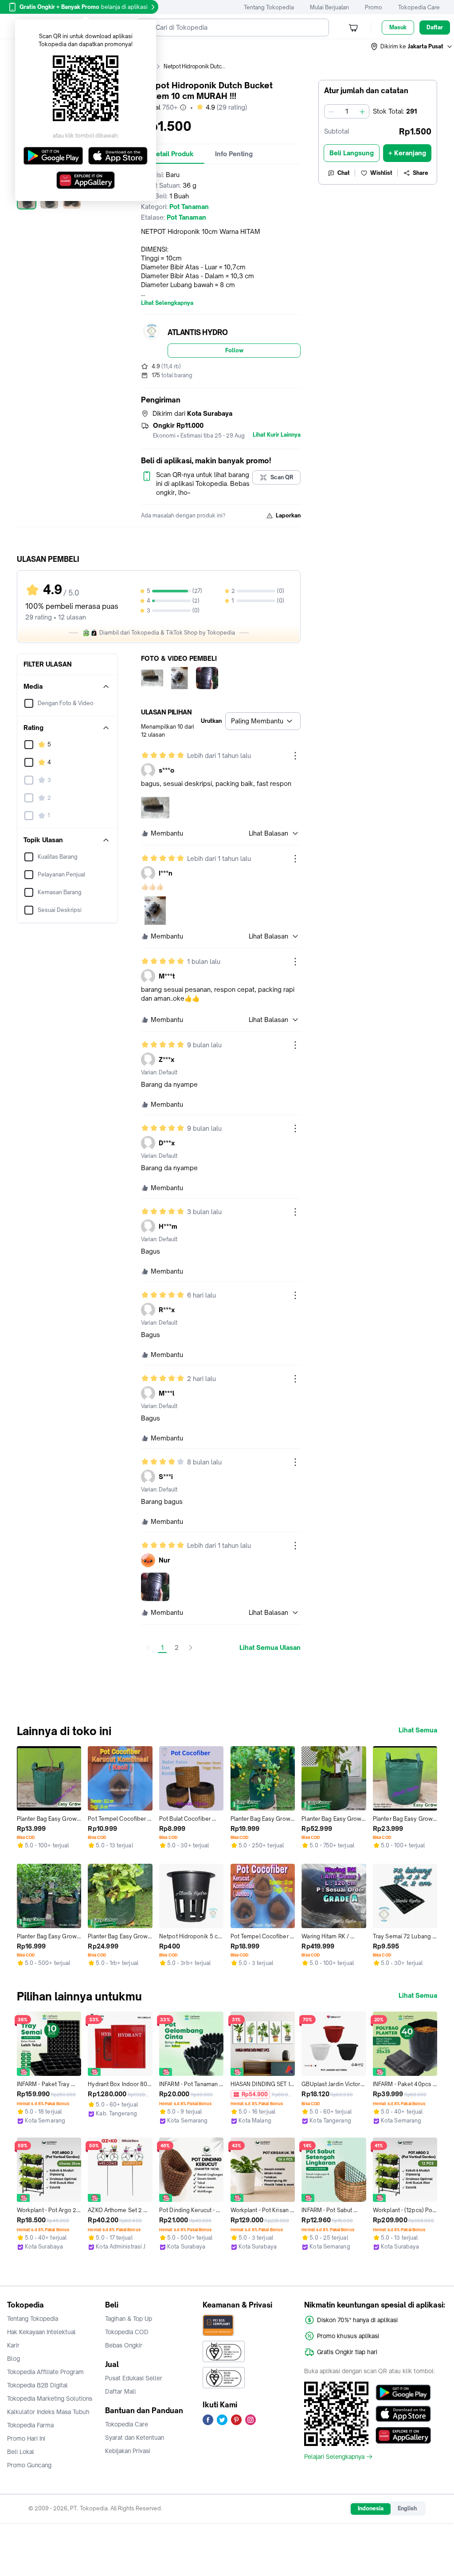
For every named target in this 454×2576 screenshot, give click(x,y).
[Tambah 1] (362, 111)
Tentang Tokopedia (269, 7)
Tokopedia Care (419, 7)
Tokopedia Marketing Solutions (50, 2398)
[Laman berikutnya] (191, 1648)
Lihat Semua (418, 1730)
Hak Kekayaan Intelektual (41, 2332)
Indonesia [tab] (371, 2508)
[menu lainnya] (295, 756)
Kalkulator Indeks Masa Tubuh (48, 2412)
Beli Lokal (21, 2452)
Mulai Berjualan (329, 7)
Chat (344, 173)
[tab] (173, 154)
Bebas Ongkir (124, 2345)
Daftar (435, 27)
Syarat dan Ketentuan (135, 2438)
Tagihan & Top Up (129, 2319)
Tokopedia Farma (30, 2425)
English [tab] (407, 2508)
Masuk (398, 27)
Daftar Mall (121, 2391)
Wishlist (381, 173)
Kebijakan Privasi (128, 2451)
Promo (374, 7)
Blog (14, 2359)
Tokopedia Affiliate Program (45, 2372)
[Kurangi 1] (331, 111)
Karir (13, 2345)
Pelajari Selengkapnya (334, 2457)
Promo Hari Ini (26, 2438)
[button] (412, 47)
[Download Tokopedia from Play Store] (403, 2393)
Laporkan (288, 515)
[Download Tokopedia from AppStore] (403, 2414)
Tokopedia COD (127, 2332)
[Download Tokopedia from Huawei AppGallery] (403, 2435)
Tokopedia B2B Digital (37, 2385)
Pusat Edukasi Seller (134, 2378)
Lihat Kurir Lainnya (277, 435)
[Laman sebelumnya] (148, 1648)
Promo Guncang (29, 2465)
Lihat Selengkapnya (167, 303)
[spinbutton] (347, 111)
